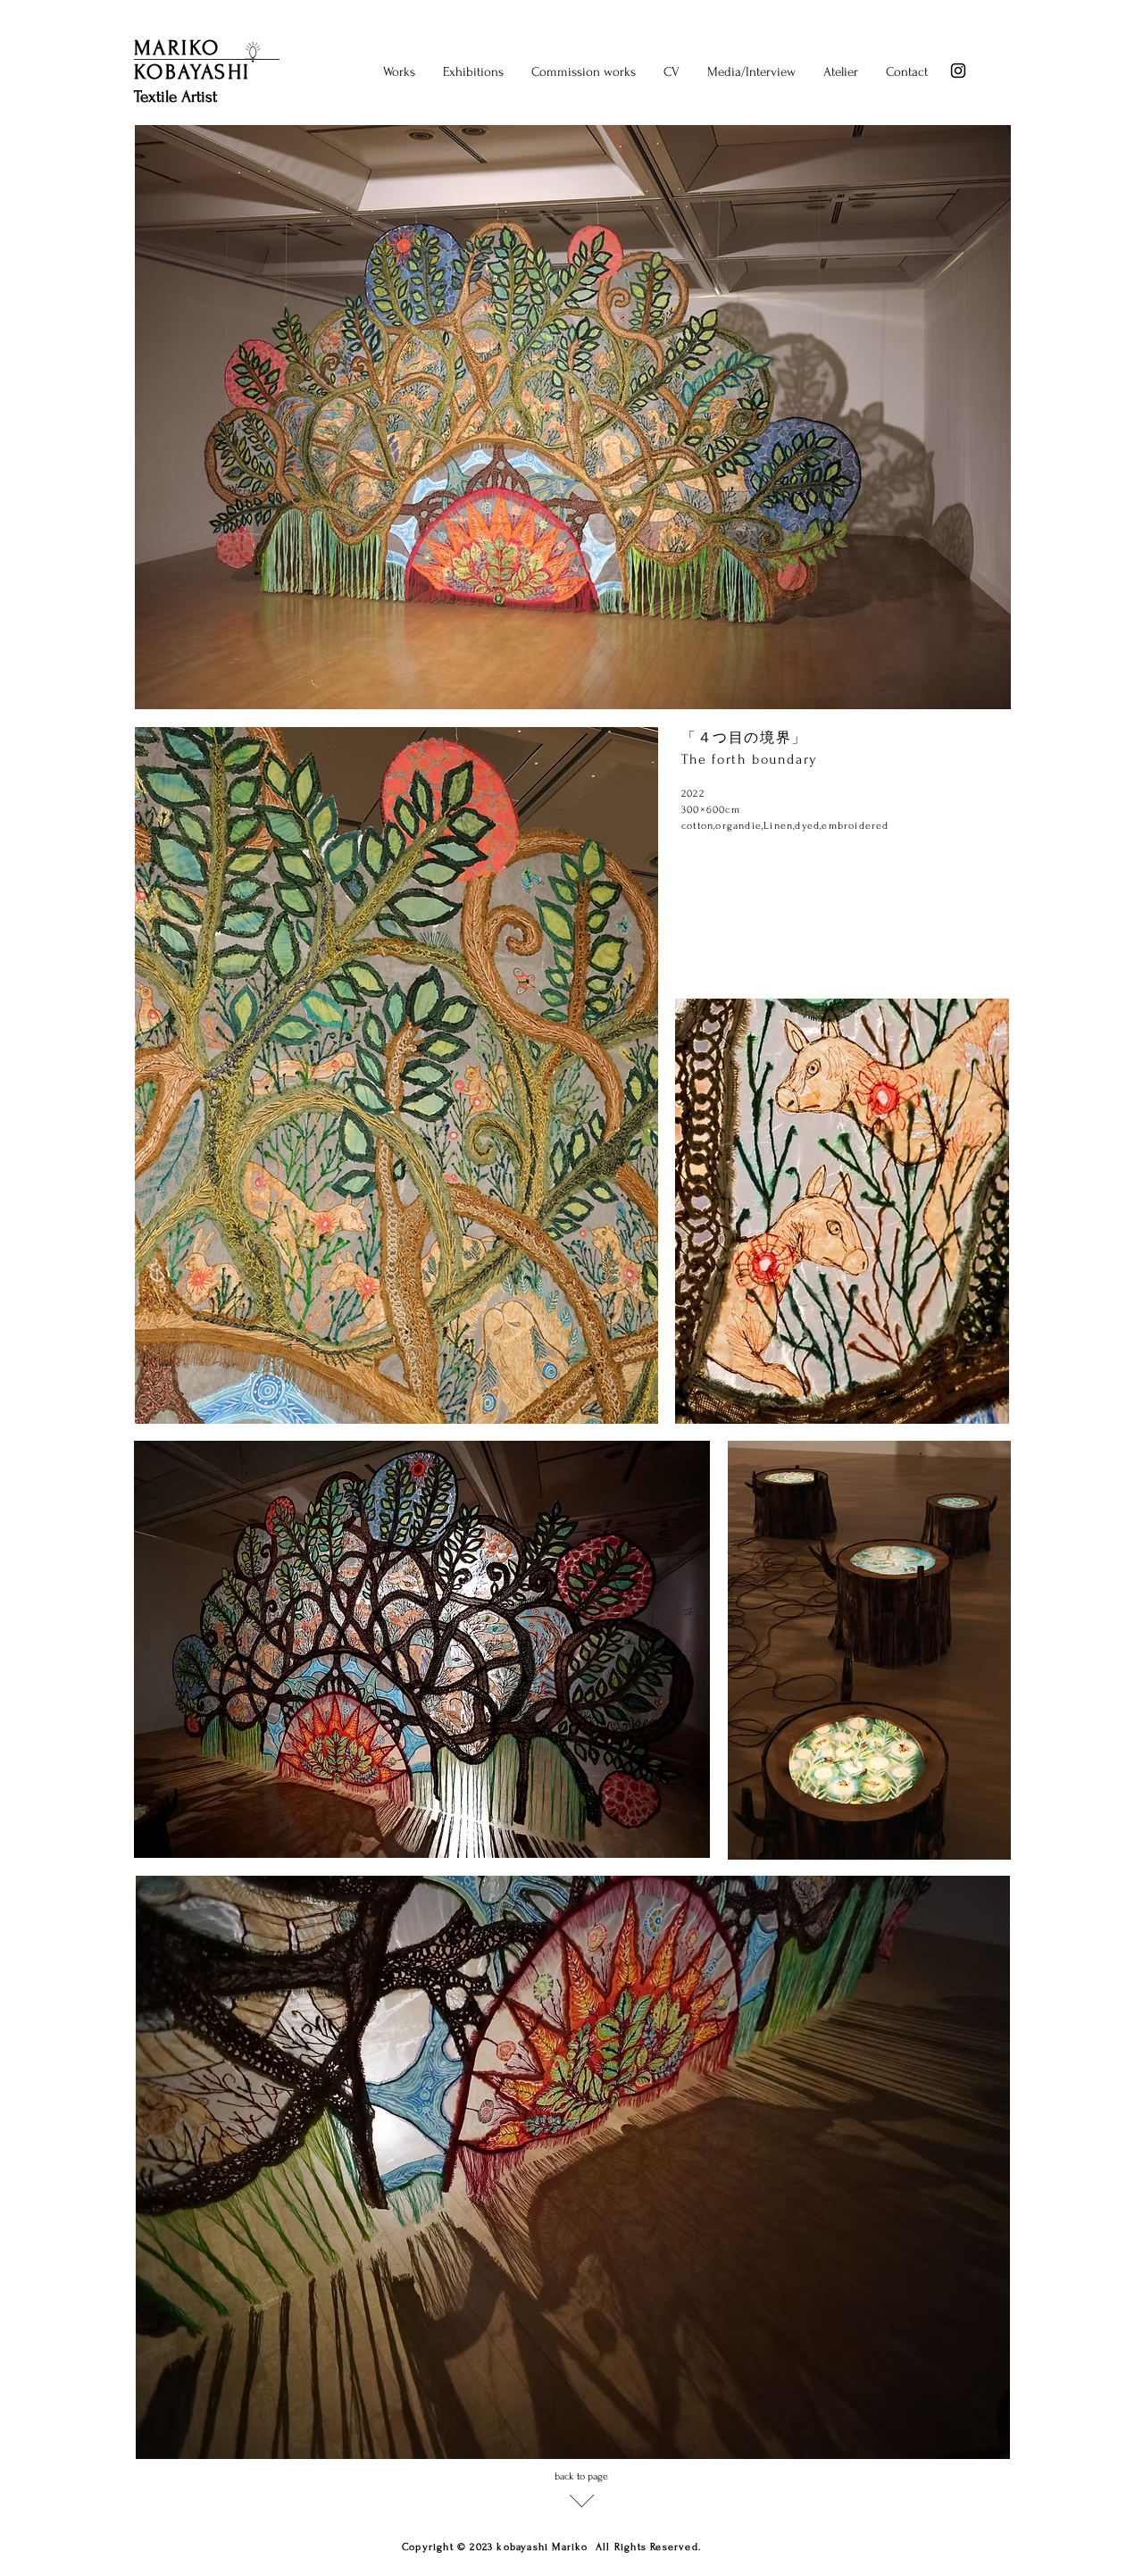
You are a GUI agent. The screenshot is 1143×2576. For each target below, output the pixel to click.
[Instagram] (958, 71)
